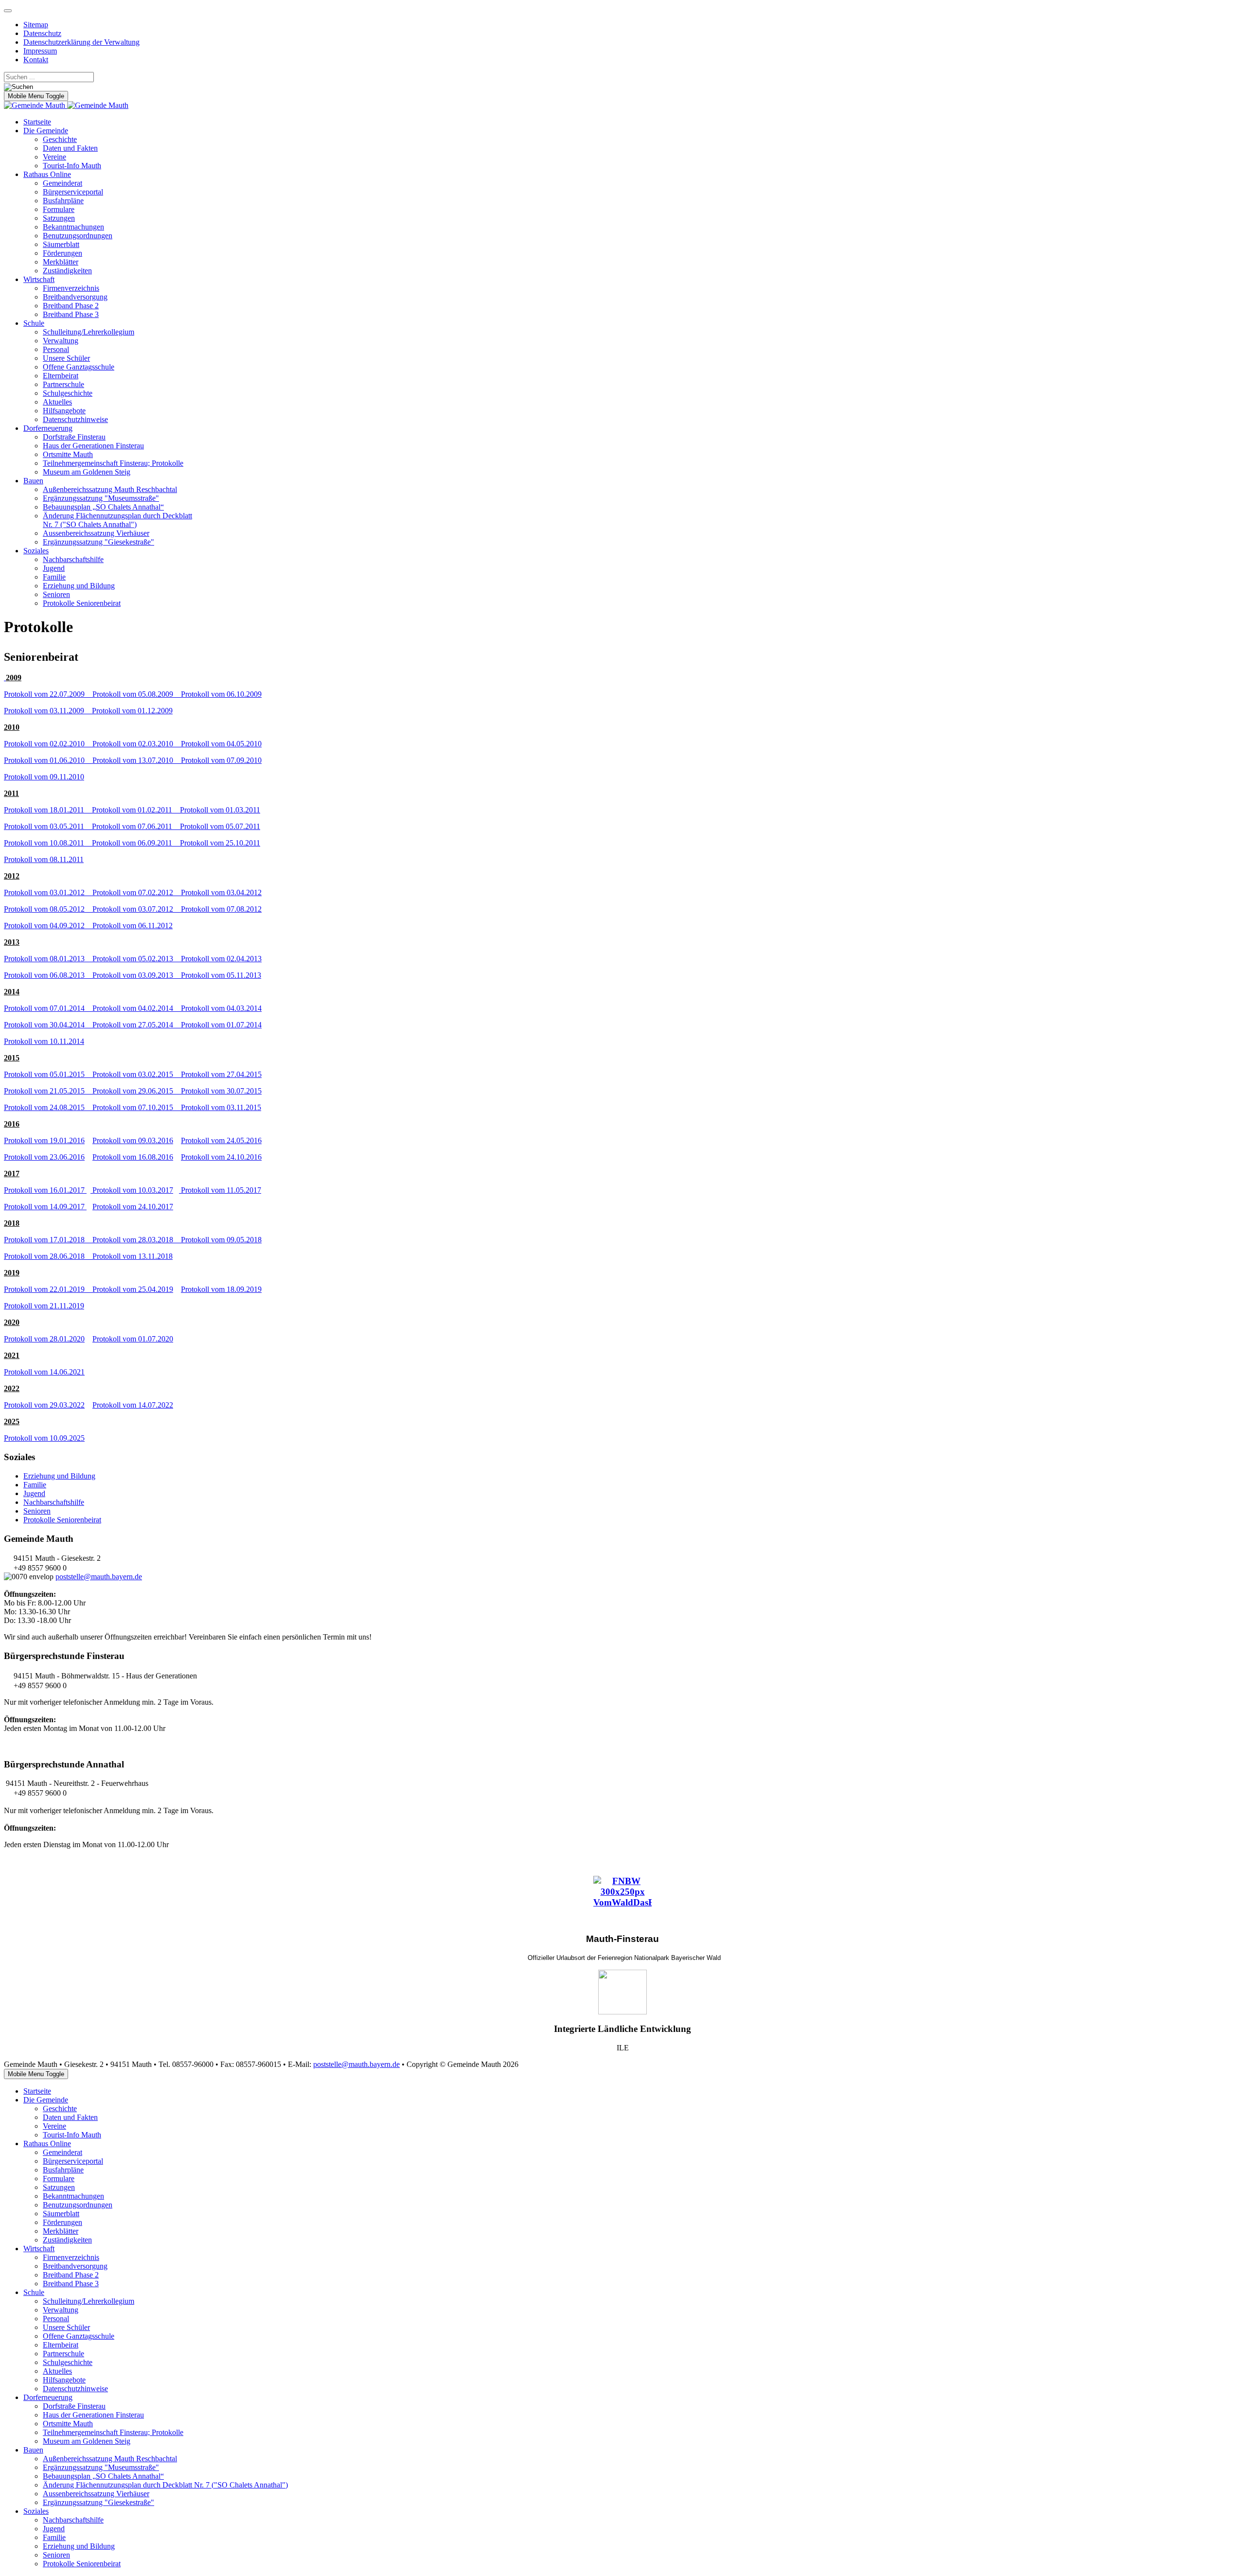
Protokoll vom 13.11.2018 (133, 1256)
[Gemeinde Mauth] (66, 105)
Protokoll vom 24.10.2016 (221, 1157)
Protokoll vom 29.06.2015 (137, 1091)
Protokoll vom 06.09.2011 (136, 843)
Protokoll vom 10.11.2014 (44, 1041)
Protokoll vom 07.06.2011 (136, 826)
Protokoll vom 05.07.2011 (220, 826)
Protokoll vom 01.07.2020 (133, 1339)
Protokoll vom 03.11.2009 (48, 711)
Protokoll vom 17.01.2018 (48, 1240)
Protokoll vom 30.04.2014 (48, 1025)
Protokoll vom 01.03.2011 (220, 810)
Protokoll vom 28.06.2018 (48, 1256)
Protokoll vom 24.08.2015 (48, 1107)
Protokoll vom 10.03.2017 (132, 1190)
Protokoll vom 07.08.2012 (221, 909)
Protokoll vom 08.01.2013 (48, 959)
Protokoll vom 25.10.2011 (220, 843)
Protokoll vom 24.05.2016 (221, 1140)
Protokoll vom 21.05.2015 (48, 1091)
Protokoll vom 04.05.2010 (221, 744)
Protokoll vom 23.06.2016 (44, 1157)
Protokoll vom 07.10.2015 (137, 1107)
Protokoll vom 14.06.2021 (44, 1372)
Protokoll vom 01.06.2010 (48, 760)
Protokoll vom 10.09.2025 (44, 1438)
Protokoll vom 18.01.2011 (48, 810)
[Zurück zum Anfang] (8, 11)
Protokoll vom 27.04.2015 (221, 1074)
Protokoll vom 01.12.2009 (132, 711)
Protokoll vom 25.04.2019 (133, 1289)
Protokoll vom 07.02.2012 (137, 892)
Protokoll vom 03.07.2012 (137, 909)
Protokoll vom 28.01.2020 (44, 1339)
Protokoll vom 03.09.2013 (137, 975)
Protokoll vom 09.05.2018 (221, 1240)
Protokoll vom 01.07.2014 (221, 1025)
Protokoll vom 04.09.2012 (48, 926)
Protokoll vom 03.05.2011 (48, 826)
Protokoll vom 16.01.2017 (45, 1190)
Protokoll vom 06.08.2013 (48, 975)
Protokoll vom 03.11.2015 (221, 1107)
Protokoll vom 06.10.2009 (221, 694)
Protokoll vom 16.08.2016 (133, 1157)
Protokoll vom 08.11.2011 (44, 859)
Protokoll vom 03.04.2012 (221, 892)
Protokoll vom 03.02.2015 (137, 1074)
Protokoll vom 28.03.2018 (137, 1240)
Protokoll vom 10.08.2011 (48, 843)
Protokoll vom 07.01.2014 (48, 1008)
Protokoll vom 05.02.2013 (137, 959)
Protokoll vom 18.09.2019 (221, 1289)
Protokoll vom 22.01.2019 (48, 1289)
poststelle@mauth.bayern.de (99, 1577)
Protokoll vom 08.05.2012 (48, 909)
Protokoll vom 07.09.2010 (221, 760)
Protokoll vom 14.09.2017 (45, 1207)
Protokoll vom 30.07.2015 (221, 1091)
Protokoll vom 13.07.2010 (137, 760)
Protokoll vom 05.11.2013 (221, 975)
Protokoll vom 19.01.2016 (44, 1140)
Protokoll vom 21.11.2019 (44, 1306)
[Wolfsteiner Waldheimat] (622, 1992)
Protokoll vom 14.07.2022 (133, 1405)
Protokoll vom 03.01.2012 (48, 892)
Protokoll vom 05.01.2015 (48, 1074)
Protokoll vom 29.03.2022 (44, 1405)
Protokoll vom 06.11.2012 (133, 926)
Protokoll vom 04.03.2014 (221, 1008)
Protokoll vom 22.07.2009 (48, 694)
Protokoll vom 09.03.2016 (133, 1140)
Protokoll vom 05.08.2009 (137, 694)
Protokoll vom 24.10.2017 (133, 1207)
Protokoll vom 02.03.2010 (137, 744)
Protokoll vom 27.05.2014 (137, 1025)
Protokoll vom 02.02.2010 (48, 744)
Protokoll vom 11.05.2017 (220, 1190)
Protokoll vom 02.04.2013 (221, 959)
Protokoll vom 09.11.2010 (44, 777)
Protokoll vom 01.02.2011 (136, 810)
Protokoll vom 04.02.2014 (137, 1008)
